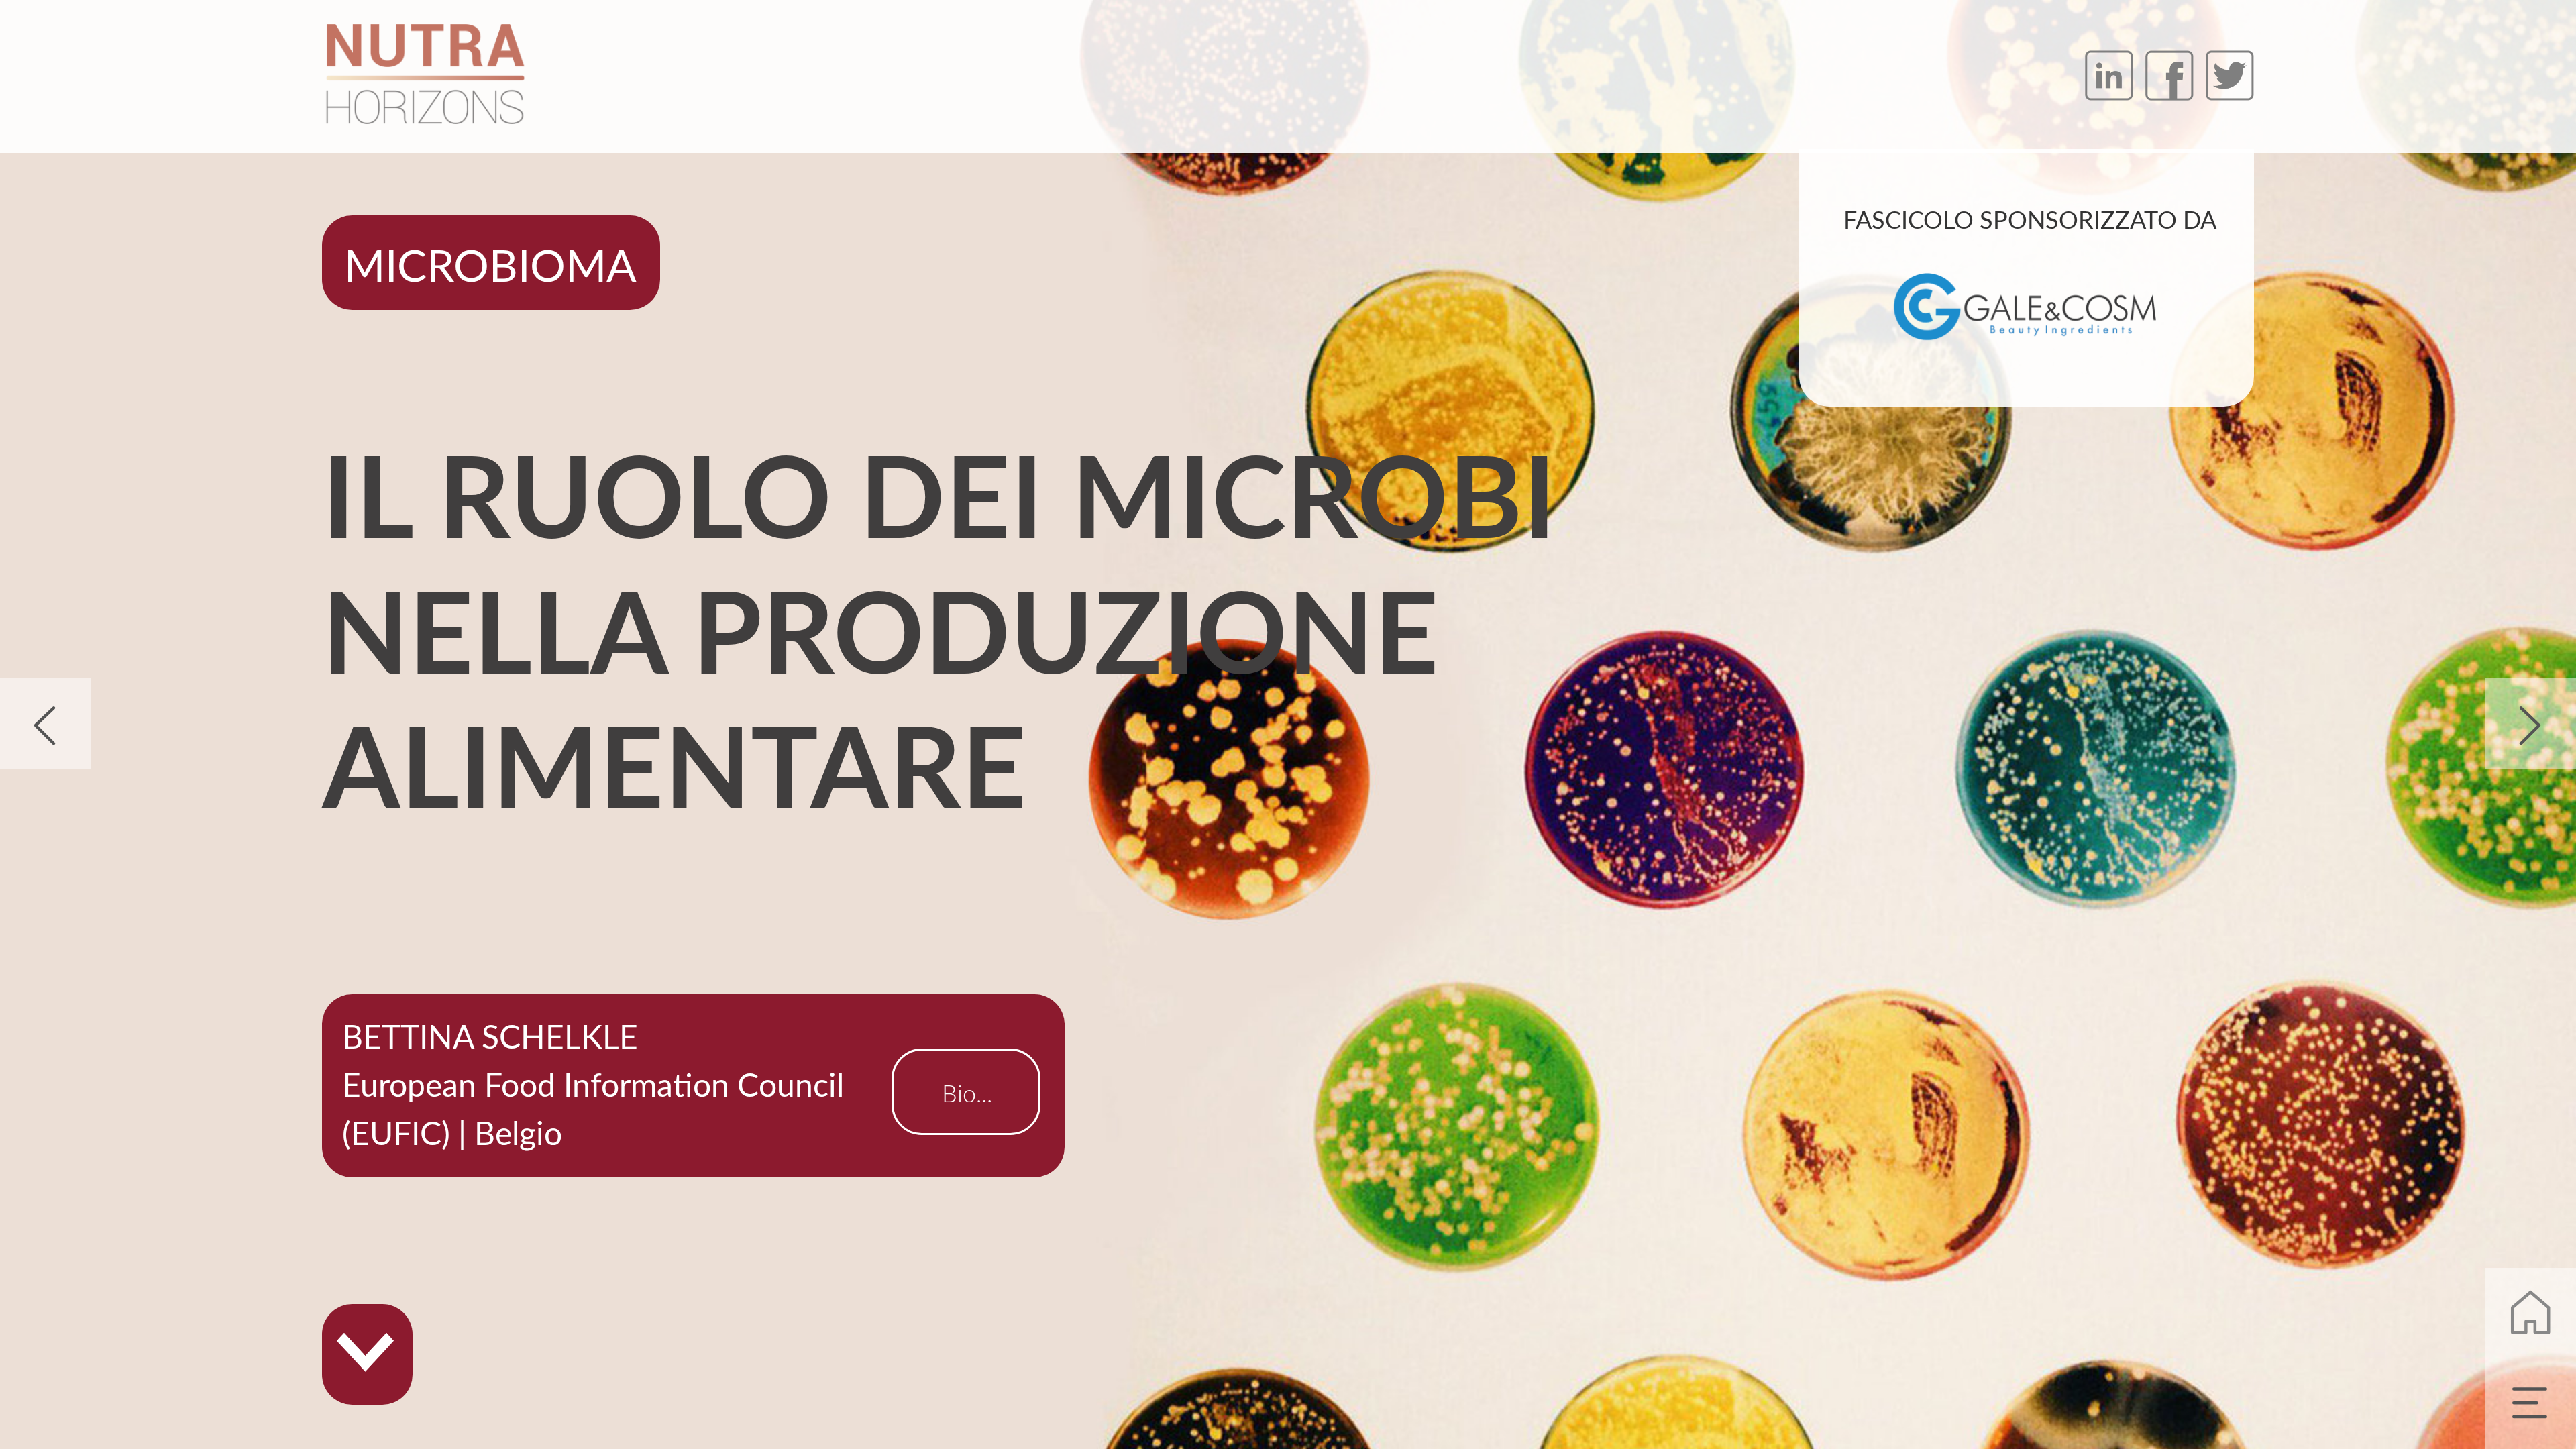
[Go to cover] (2531, 1313)
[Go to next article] (2531, 723)
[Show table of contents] (2531, 1404)
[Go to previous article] (45, 723)
